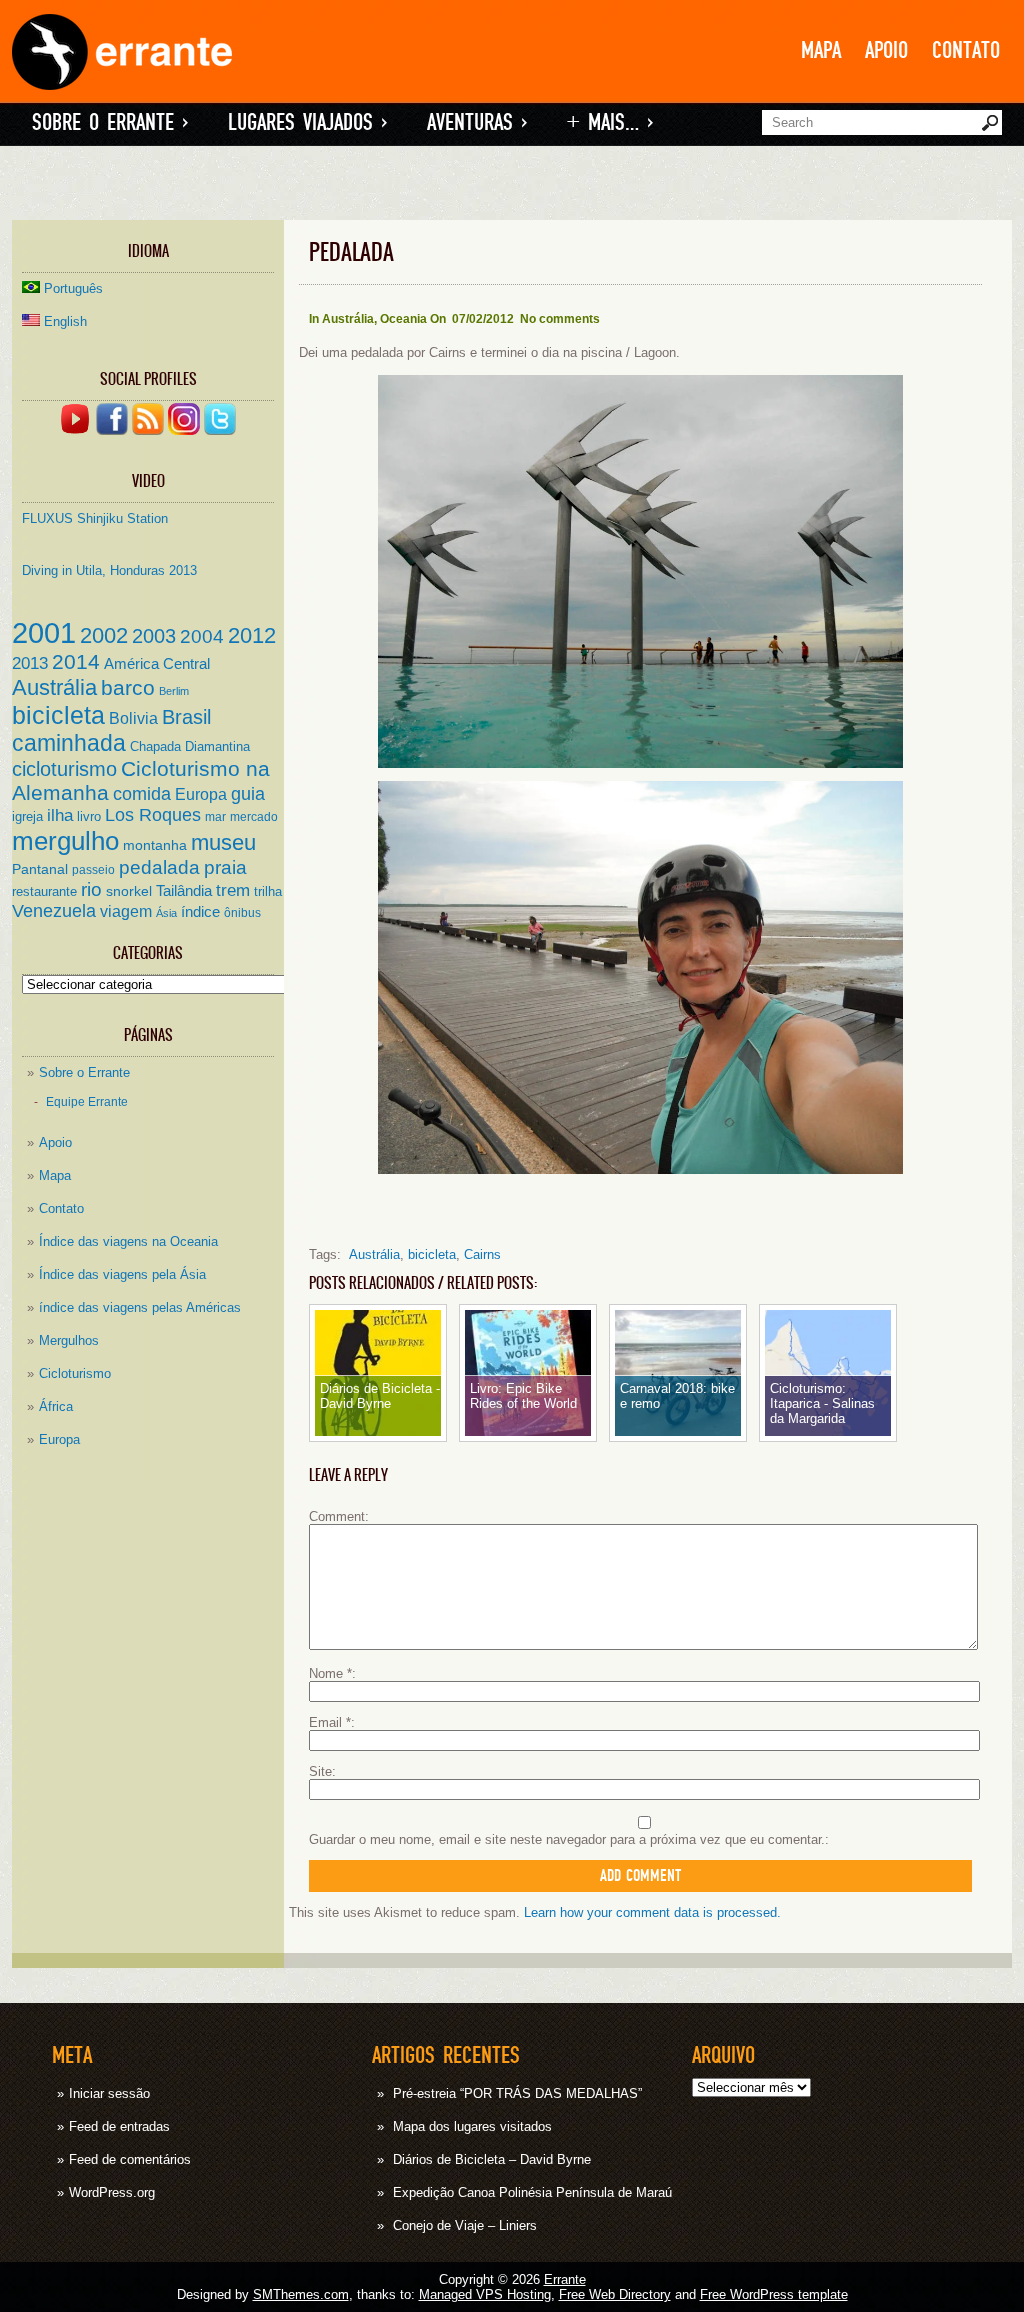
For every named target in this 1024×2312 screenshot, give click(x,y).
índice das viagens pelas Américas (140, 1307)
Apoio (886, 50)
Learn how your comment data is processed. (652, 1912)
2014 (76, 662)
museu (223, 842)
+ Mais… (610, 122)
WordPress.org (112, 2192)
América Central (157, 664)
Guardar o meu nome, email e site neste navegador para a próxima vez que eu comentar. (567, 1839)
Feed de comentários (130, 2159)
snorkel (129, 891)
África (56, 1406)
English (65, 321)
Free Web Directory (615, 2294)
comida (142, 794)
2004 (202, 636)
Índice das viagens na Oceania (128, 1241)
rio (91, 889)
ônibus (242, 912)
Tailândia (184, 891)
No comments (560, 319)
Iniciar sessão (109, 2093)
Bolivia (133, 718)
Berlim (174, 691)
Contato (966, 50)
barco (128, 687)
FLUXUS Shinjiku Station (95, 518)
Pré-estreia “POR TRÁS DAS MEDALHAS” (517, 2093)
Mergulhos (69, 1340)
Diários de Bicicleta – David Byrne (492, 2159)
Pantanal (40, 869)
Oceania (403, 319)
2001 (44, 632)
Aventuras (477, 122)
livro (89, 816)
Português (73, 288)
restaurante (44, 891)
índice (200, 912)
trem (233, 890)
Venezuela (54, 911)
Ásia (166, 913)
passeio (93, 869)
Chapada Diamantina (190, 746)
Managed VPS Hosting (485, 2294)
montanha (155, 845)
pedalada (159, 867)
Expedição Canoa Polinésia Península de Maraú (532, 2192)
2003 (154, 635)
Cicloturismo (75, 1373)
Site (320, 1771)
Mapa (821, 50)
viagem (126, 911)
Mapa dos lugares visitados (472, 2126)
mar (215, 816)
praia (225, 867)
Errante (565, 2279)
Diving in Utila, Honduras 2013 (109, 570)
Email (330, 1722)
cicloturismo (64, 769)
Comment (337, 1516)
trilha (268, 891)
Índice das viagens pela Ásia (122, 1274)
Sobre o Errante (110, 122)
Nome (330, 1673)
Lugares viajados (307, 122)
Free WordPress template (774, 2294)
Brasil (186, 717)
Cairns (482, 1254)
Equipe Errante (87, 1101)
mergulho (65, 841)
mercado (254, 816)
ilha (60, 815)
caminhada (69, 743)
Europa (201, 794)
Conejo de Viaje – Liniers (465, 2225)
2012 (252, 635)
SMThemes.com (301, 2294)
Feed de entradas (119, 2126)
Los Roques (153, 815)
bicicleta (58, 715)
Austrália (54, 687)
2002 (104, 635)
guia (248, 794)
